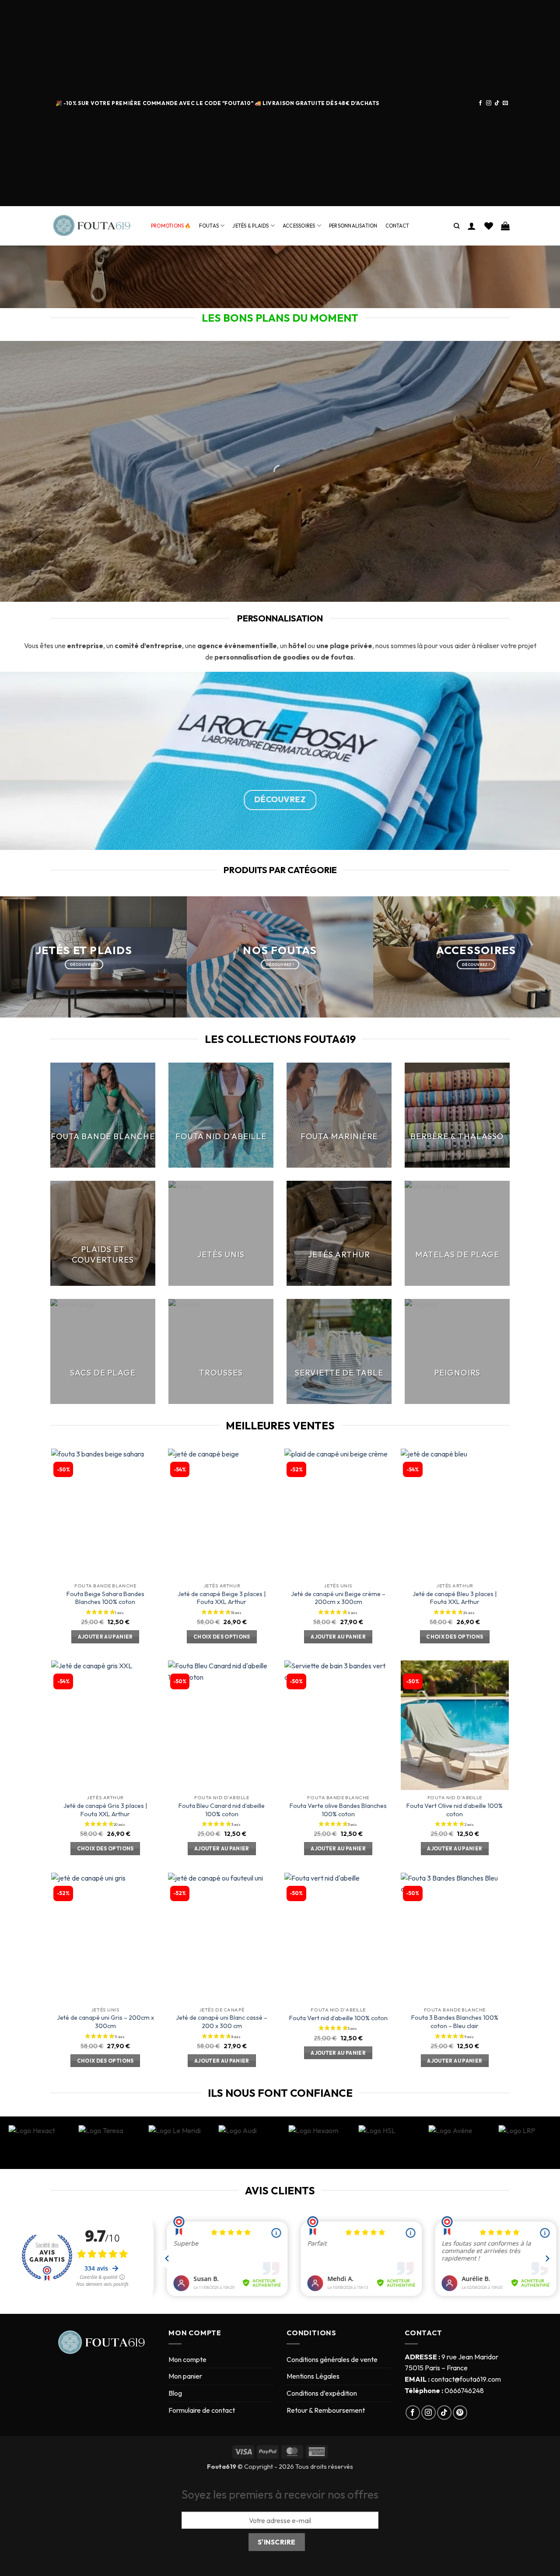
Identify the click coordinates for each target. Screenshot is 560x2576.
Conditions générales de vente (332, 2359)
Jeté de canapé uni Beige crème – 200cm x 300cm (338, 1598)
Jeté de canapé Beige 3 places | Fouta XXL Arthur (222, 1598)
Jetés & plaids (250, 226)
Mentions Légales (313, 2376)
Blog (175, 2393)
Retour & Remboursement (326, 2410)
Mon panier (185, 2376)
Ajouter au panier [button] (105, 1637)
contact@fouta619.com (466, 2379)
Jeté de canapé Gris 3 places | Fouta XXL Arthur (105, 1810)
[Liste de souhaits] (489, 226)
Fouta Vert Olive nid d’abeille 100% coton (455, 1810)
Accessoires (299, 226)
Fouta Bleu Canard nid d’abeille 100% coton (222, 1810)
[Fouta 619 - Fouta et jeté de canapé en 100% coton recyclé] (94, 226)
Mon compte (187, 2359)
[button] (472, 226)
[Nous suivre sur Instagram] (489, 103)
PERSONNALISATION (353, 226)
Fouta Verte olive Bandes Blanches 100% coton (338, 1810)
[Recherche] (457, 226)
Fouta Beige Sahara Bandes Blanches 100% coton (105, 1598)
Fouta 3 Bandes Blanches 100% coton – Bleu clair (455, 2022)
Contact (397, 226)
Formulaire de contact (202, 2410)
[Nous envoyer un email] (505, 103)
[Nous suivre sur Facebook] (480, 103)
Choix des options (222, 1637)
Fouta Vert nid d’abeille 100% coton (338, 2018)
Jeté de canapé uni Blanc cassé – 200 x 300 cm (222, 2022)
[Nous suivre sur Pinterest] (460, 2413)
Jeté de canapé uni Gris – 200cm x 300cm (105, 2022)
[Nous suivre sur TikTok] (497, 103)
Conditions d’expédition (322, 2393)
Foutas (209, 226)
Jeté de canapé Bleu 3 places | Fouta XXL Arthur (455, 1598)
